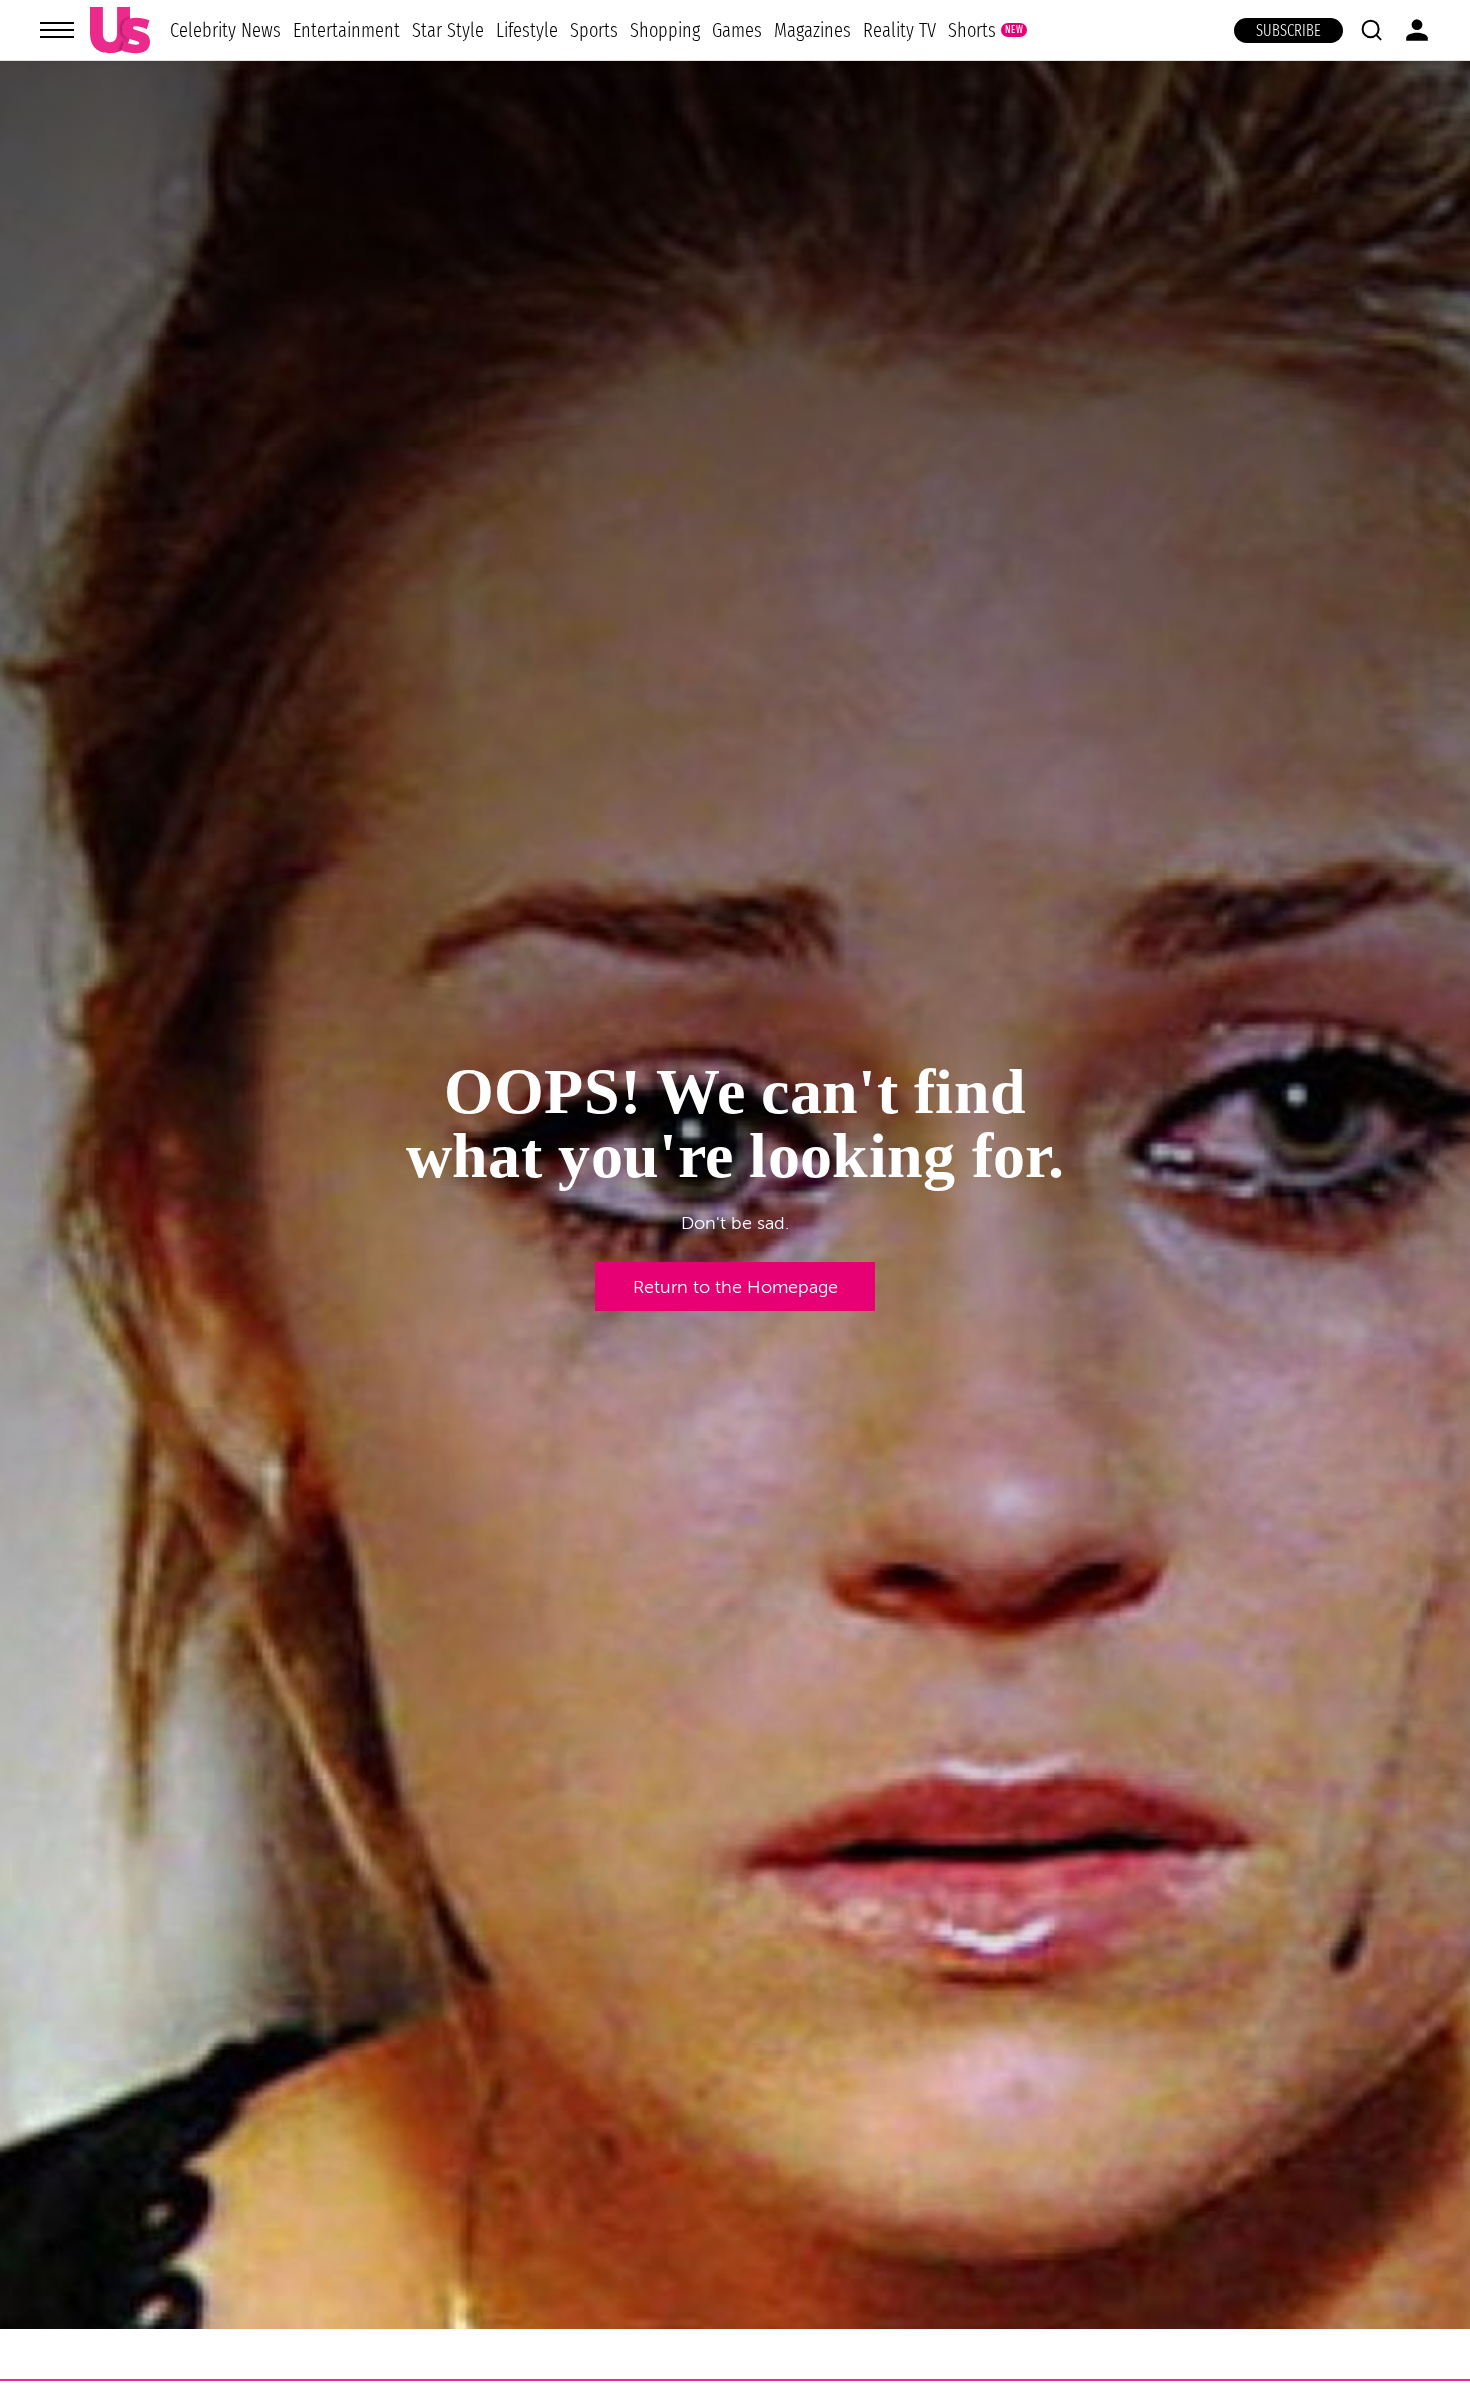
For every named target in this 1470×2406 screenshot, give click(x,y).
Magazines (812, 30)
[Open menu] (57, 30)
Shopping (665, 30)
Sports (594, 30)
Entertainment (346, 30)
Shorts (972, 30)
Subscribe (1288, 30)
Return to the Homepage (735, 1287)
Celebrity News (225, 30)
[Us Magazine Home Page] (120, 30)
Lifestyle (527, 30)
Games (737, 30)
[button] (1371, 30)
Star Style (448, 30)
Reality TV (899, 30)
